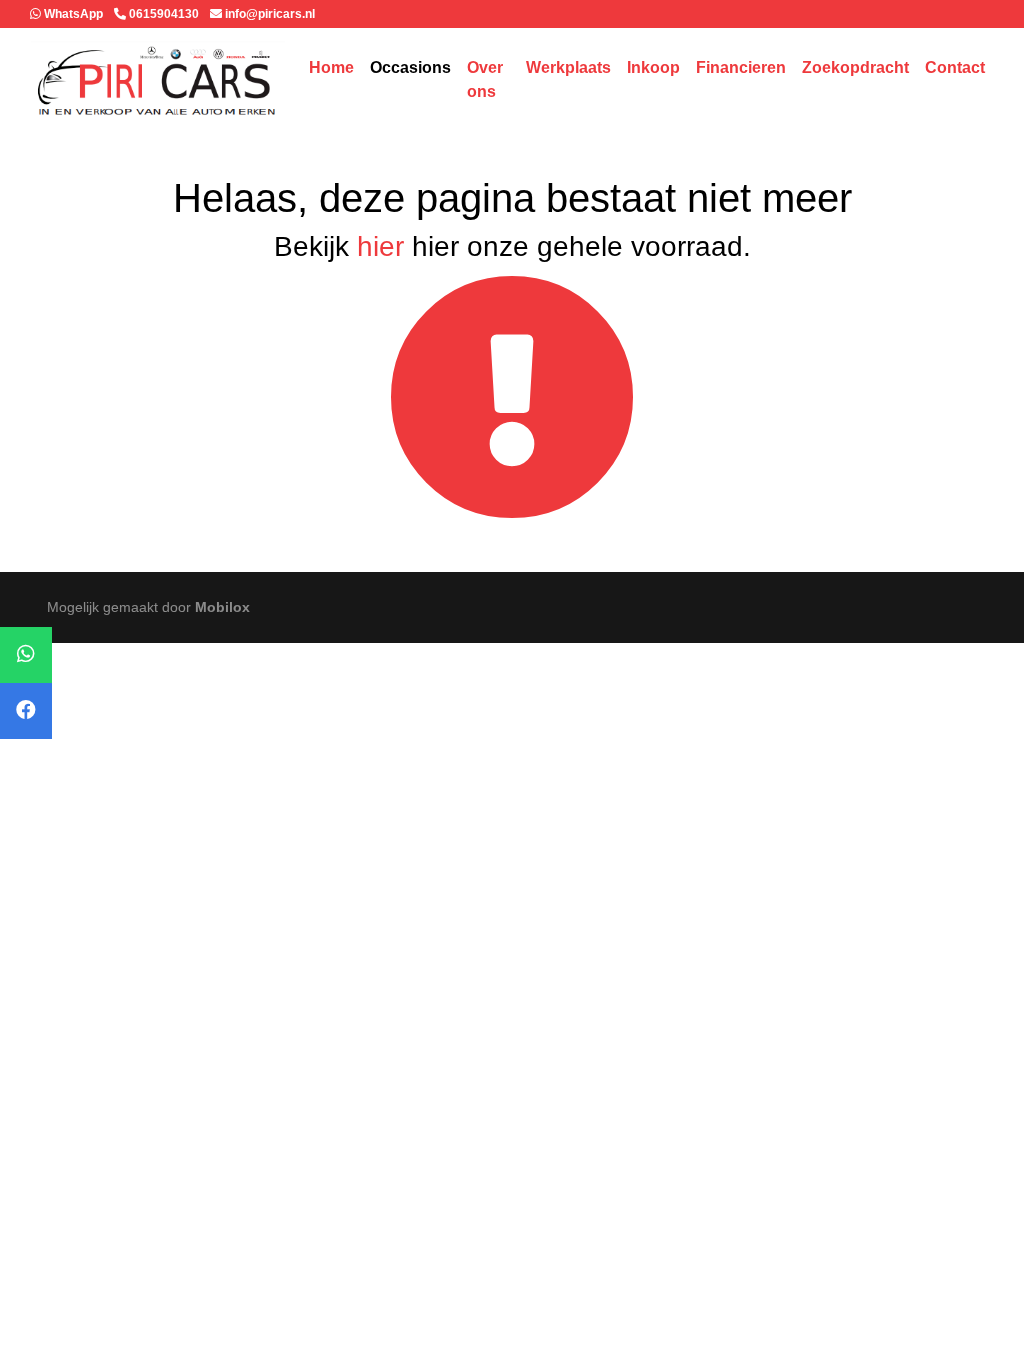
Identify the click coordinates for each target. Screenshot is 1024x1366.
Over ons (485, 79)
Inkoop (653, 67)
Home (331, 67)
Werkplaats (568, 67)
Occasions (410, 67)
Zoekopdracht (855, 67)
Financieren (741, 67)
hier (380, 246)
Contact (955, 67)
